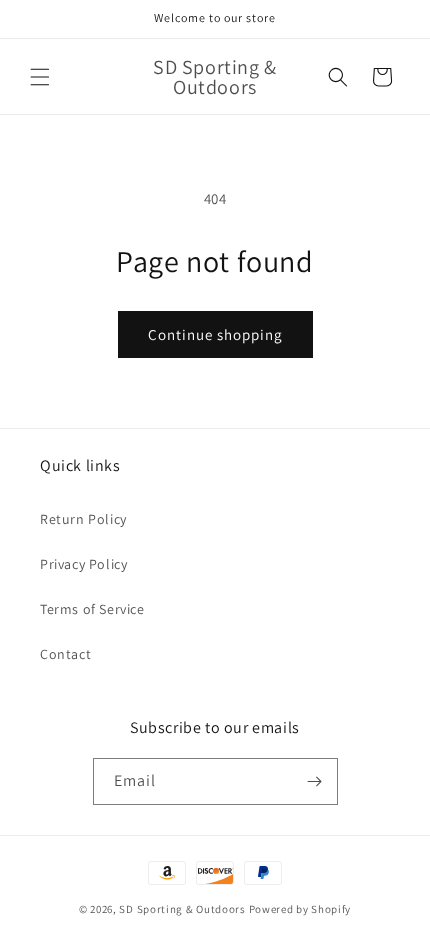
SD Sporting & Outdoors (182, 909)
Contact (65, 654)
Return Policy (83, 519)
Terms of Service (92, 609)
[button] (40, 77)
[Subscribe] (315, 781)
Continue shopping (215, 334)
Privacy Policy (83, 564)
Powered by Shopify (300, 909)
